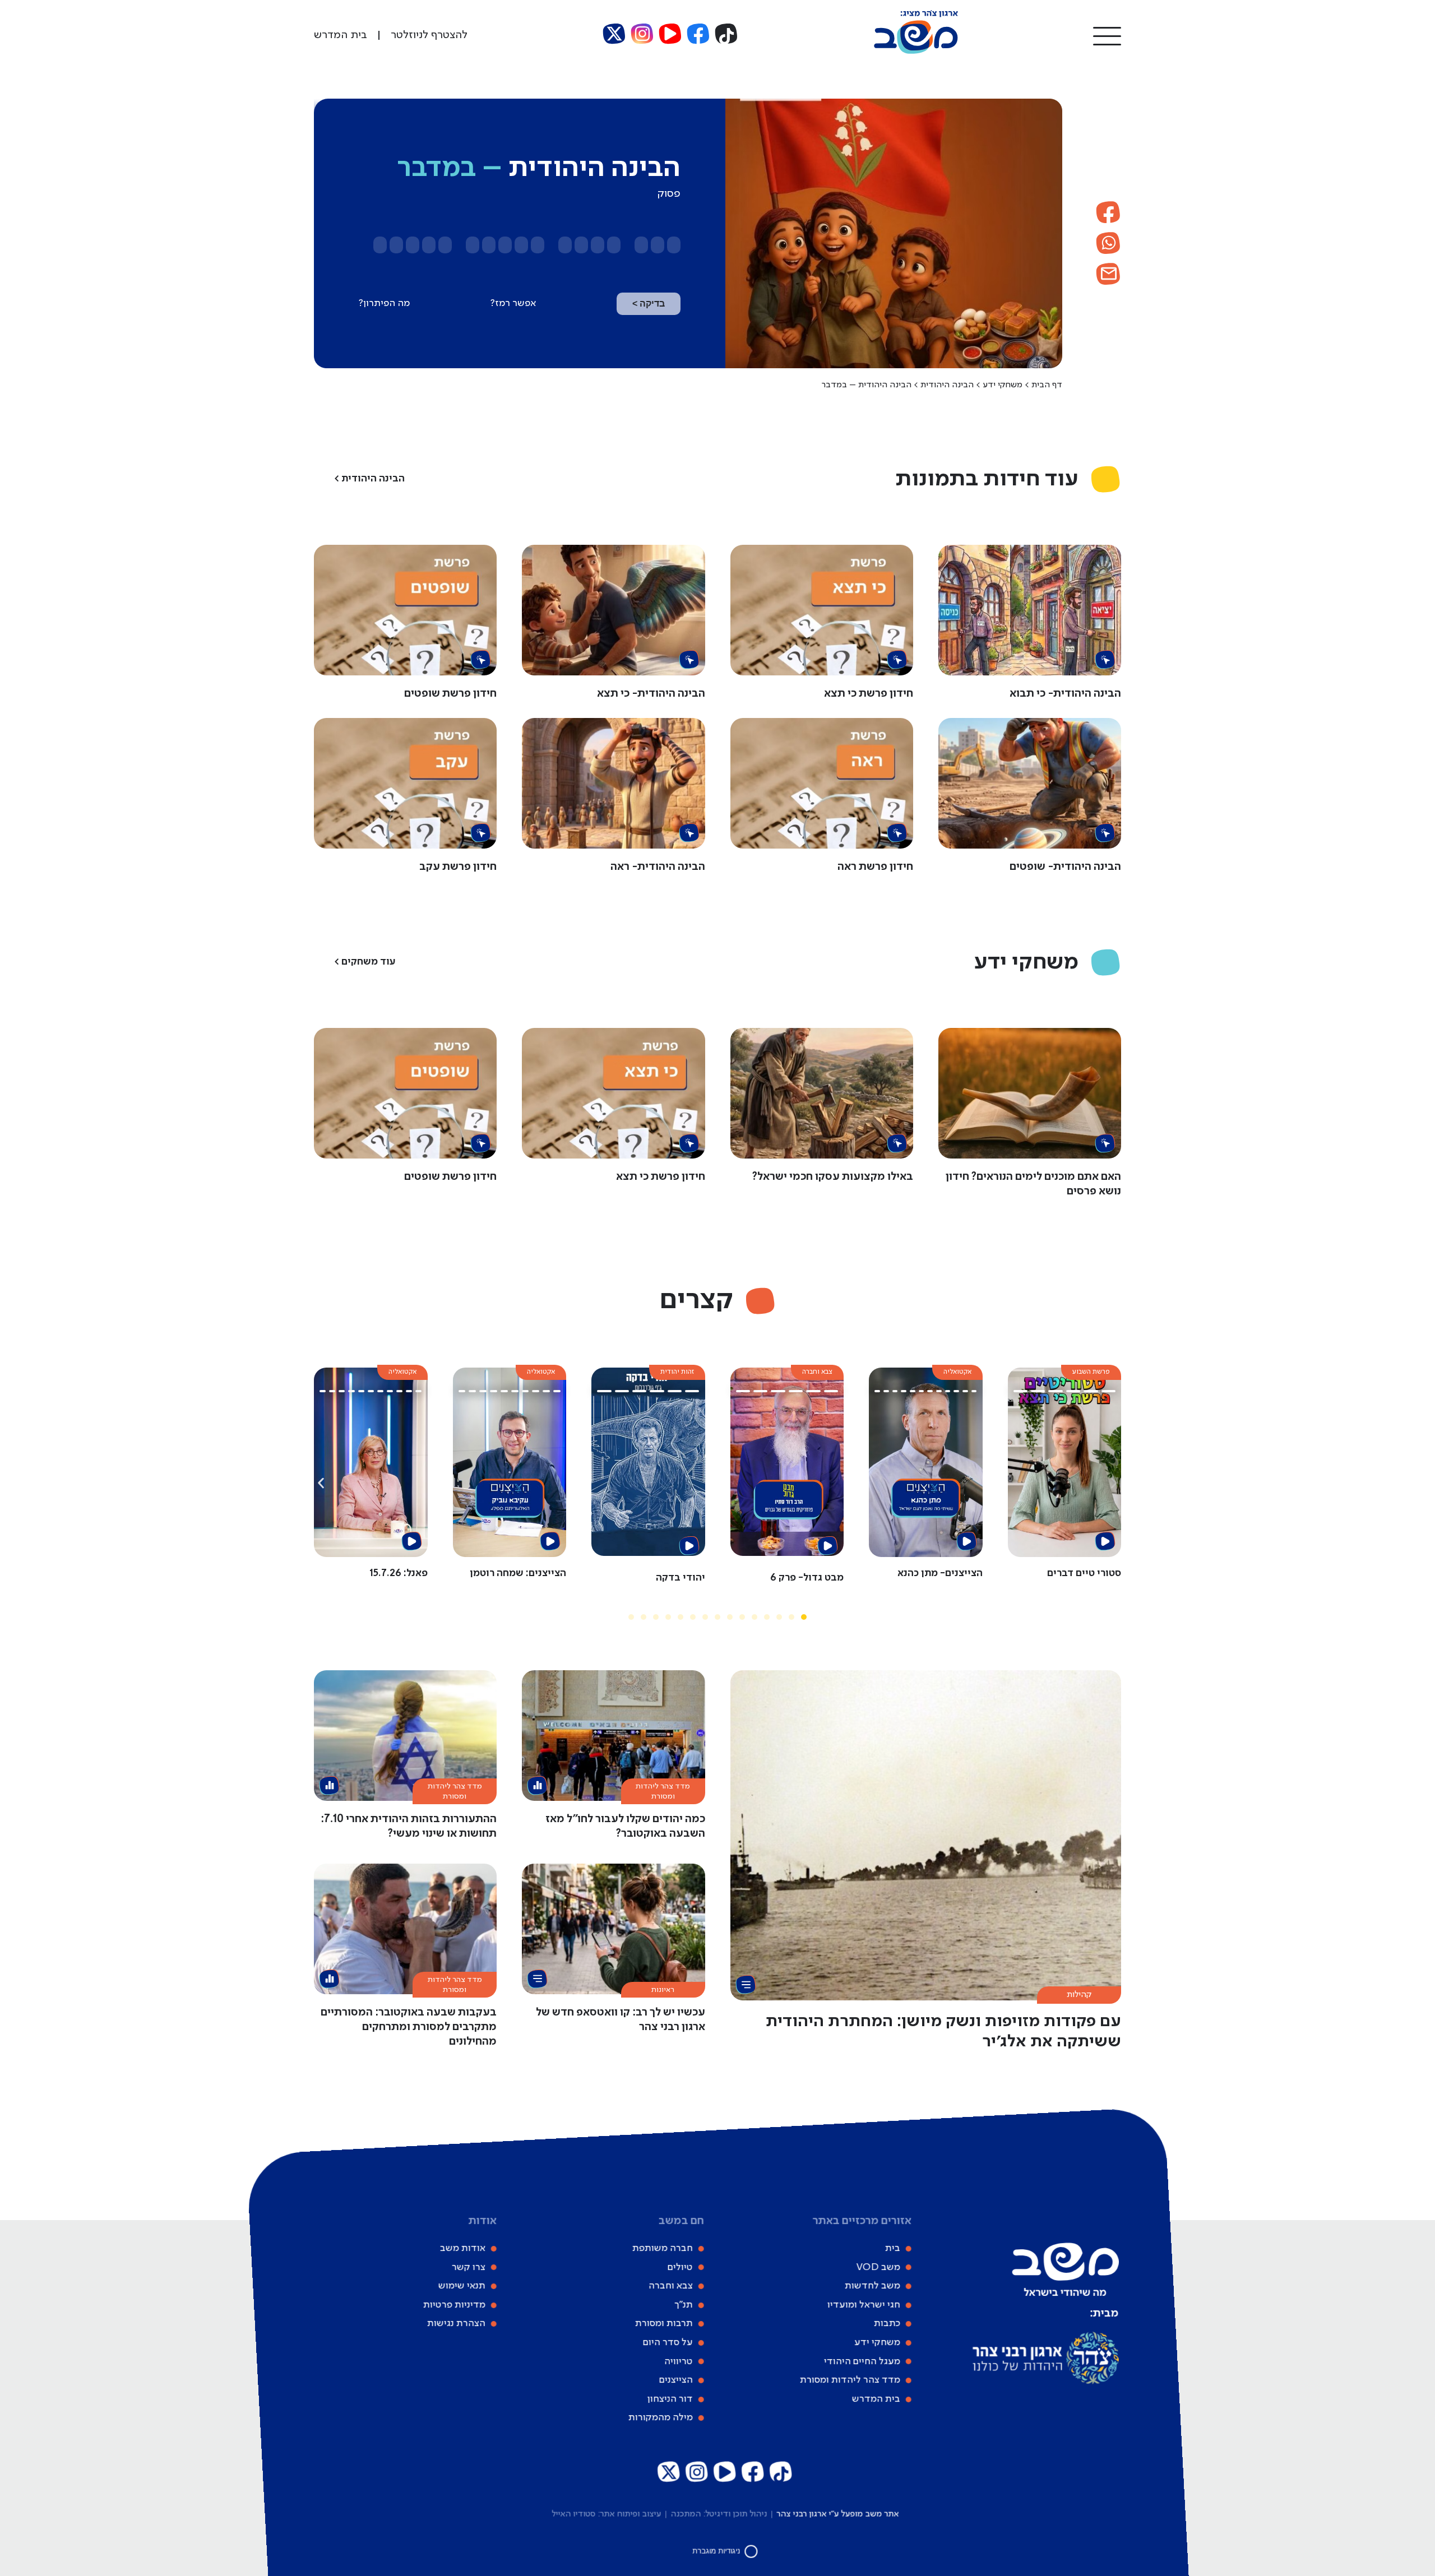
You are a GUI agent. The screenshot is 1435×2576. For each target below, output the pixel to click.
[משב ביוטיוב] (670, 34)
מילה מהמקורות (661, 2417)
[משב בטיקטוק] (726, 34)
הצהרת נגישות (456, 2323)
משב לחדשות (872, 2286)
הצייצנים (676, 2380)
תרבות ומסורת (664, 2323)
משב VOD (878, 2267)
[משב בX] (614, 34)
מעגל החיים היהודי (862, 2361)
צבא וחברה (671, 2286)
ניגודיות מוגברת (717, 2551)
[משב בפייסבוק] (698, 34)
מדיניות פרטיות (454, 2305)
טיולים (680, 2267)
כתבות (887, 2323)
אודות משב (463, 2248)
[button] (1107, 35)
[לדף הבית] (916, 52)
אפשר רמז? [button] (513, 303)
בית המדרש (876, 2399)
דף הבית (1047, 385)
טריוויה (679, 2361)
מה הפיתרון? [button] (384, 303)
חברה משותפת (663, 2248)
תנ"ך (684, 2305)
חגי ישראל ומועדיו (864, 2305)
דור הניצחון (670, 2399)
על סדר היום (668, 2342)
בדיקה (649, 304)
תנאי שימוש (462, 2286)
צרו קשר (469, 2267)
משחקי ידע (1003, 385)
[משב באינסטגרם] (642, 34)
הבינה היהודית (947, 385)
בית (893, 2248)
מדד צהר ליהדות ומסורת (850, 2380)
